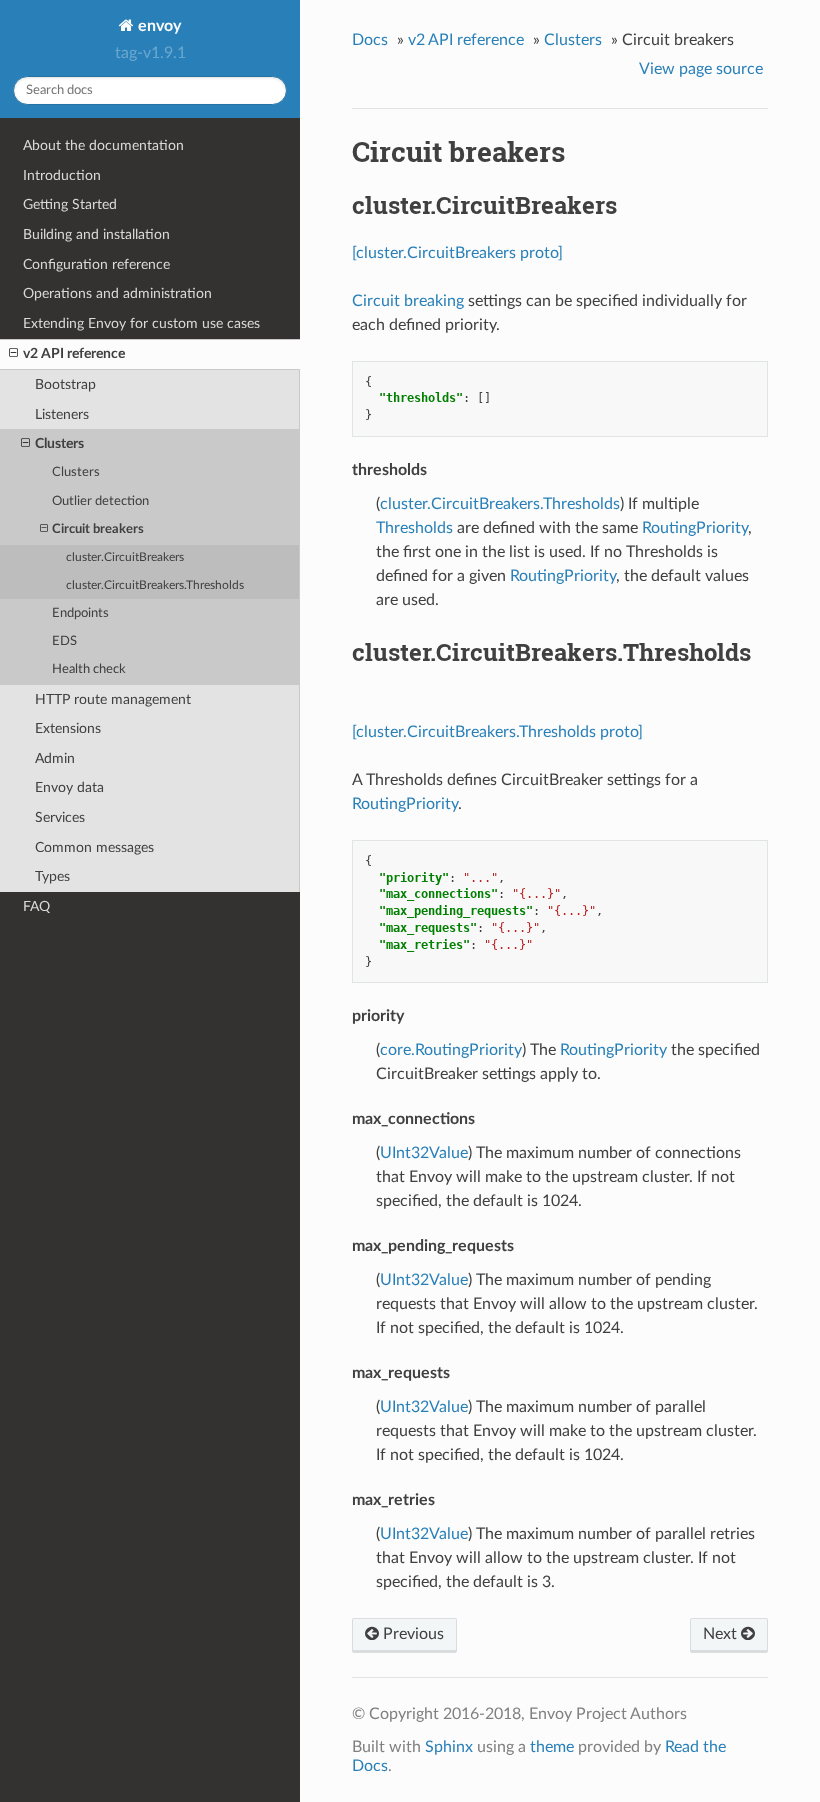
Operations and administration (117, 293)
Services (60, 817)
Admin (55, 758)
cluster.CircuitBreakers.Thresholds (155, 585)
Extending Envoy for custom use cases (141, 323)
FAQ (36, 906)
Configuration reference (96, 264)
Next (722, 1634)
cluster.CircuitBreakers (125, 557)
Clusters (59, 443)
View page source (701, 69)
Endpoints (80, 613)
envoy (157, 26)
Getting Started (70, 204)
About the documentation (103, 145)
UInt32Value (424, 1153)
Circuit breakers (98, 529)
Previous (411, 1634)
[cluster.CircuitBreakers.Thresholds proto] (497, 732)
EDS (64, 641)
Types (52, 876)
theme (552, 1747)
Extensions (68, 728)
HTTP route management (113, 699)
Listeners (62, 414)
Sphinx (449, 1747)
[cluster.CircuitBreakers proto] (457, 253)
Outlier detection (100, 501)
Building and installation (96, 234)
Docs (370, 40)
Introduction (62, 175)
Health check (89, 669)
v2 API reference (74, 353)
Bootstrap (65, 384)
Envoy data (69, 787)
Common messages (94, 847)
